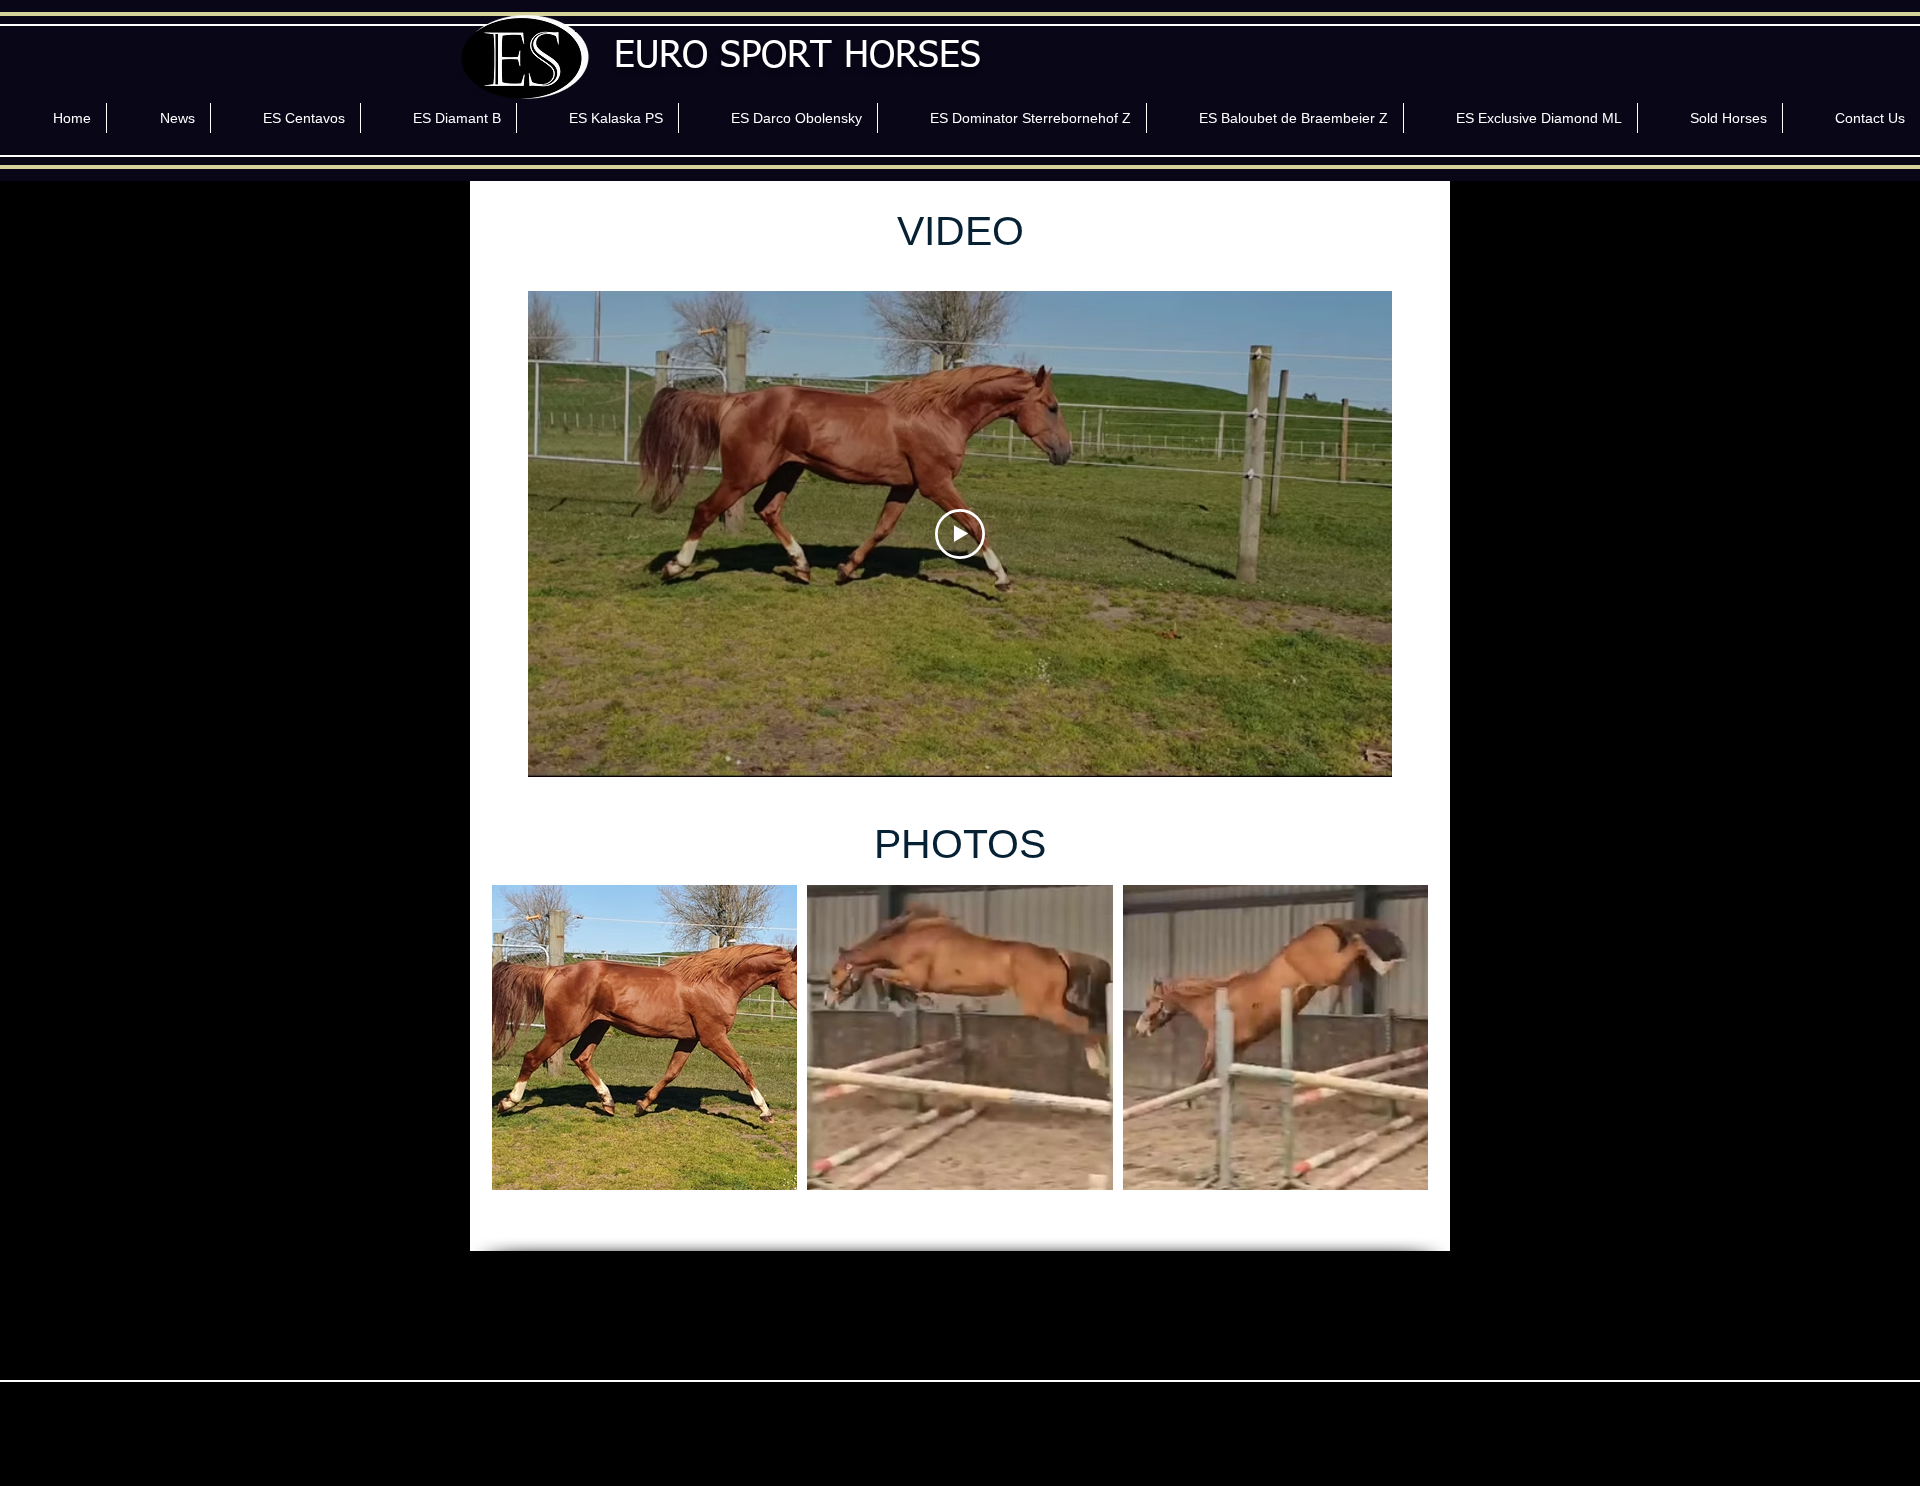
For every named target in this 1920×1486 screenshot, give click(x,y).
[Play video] (960, 534)
